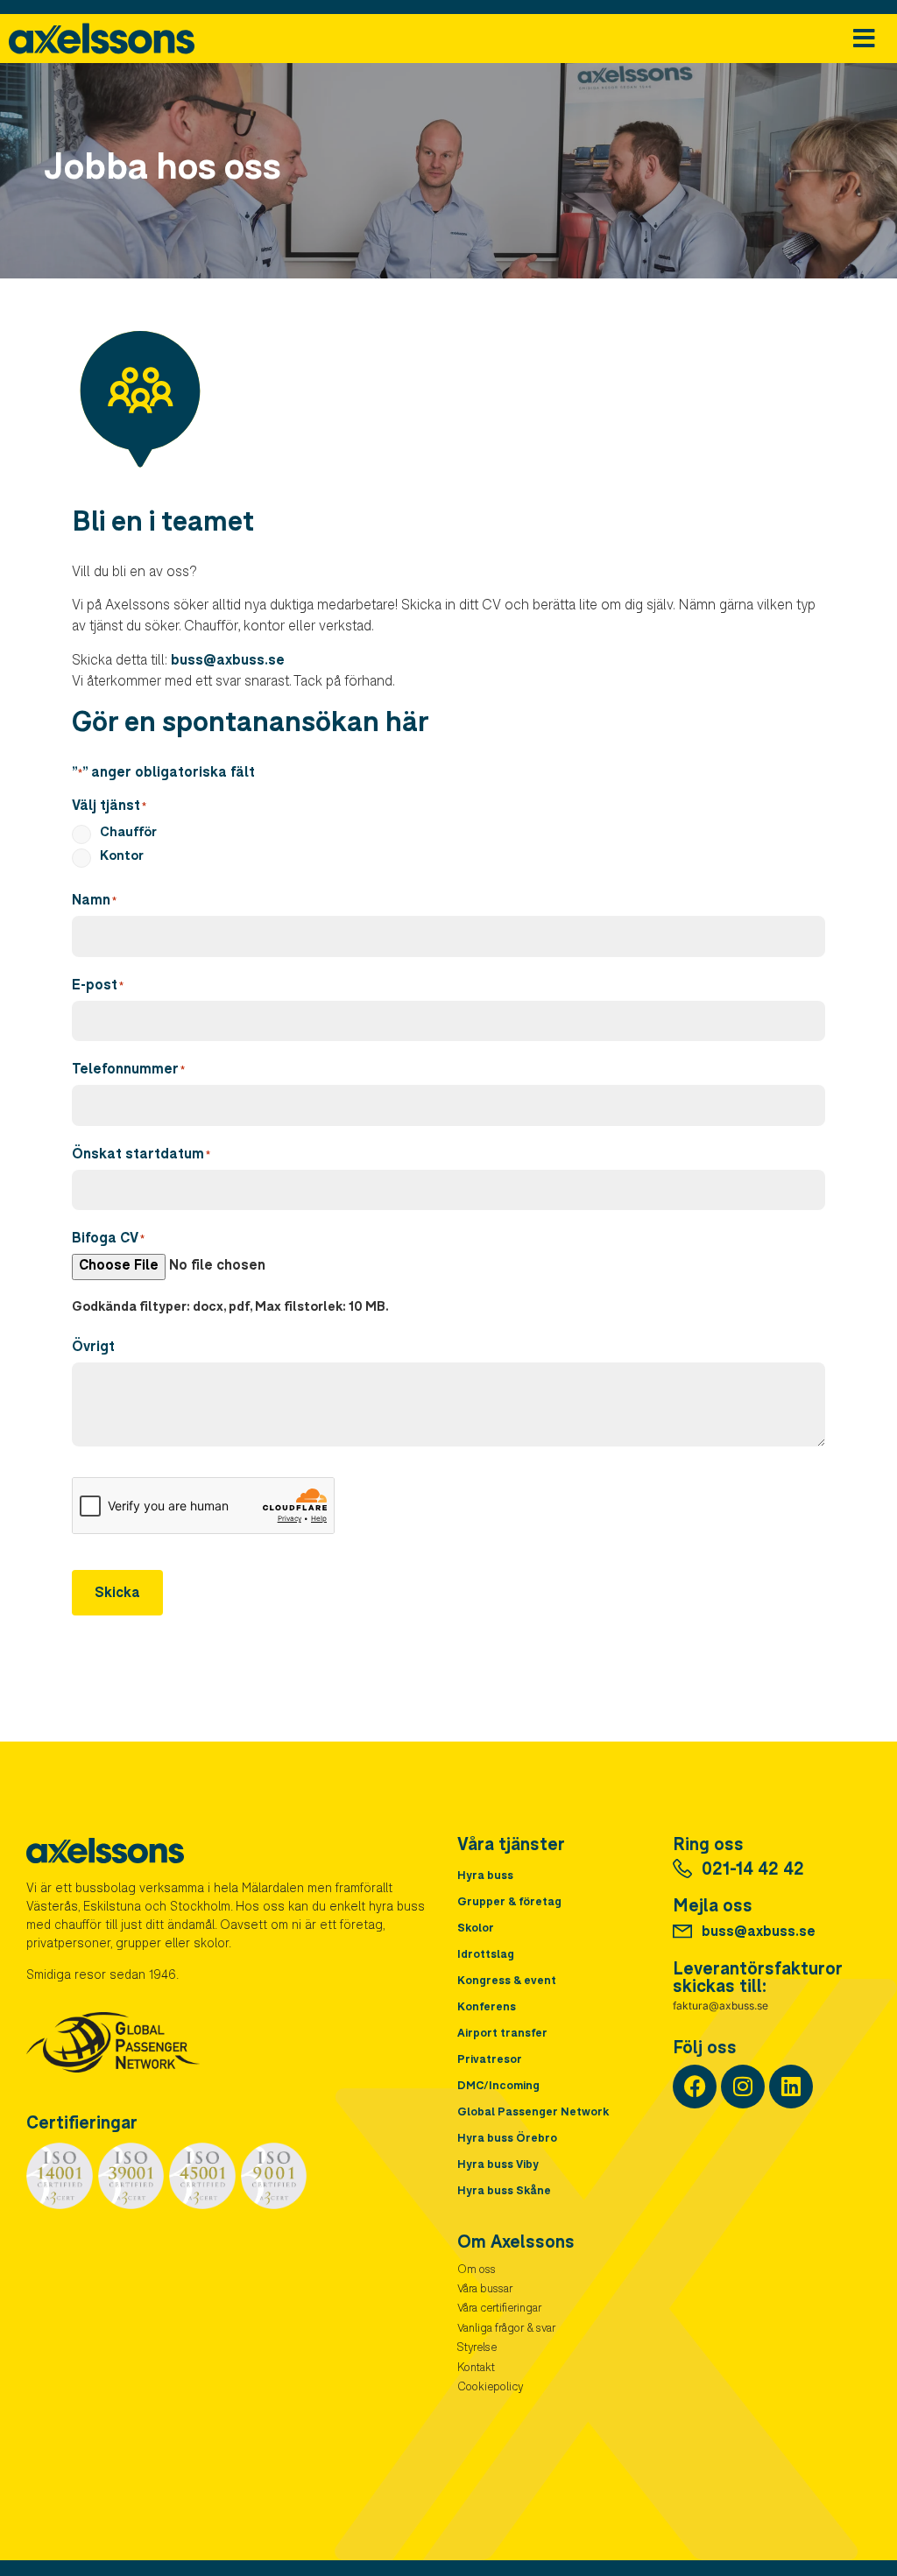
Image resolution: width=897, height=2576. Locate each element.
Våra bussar (485, 2290)
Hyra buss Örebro (507, 2140)
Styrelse (477, 2349)
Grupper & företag (509, 1903)
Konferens (487, 2008)
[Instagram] (743, 2087)
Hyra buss (485, 1877)
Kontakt (476, 2369)
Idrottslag (486, 1956)
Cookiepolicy (490, 2388)
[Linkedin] (791, 2087)
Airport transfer (502, 2034)
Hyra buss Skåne (504, 2192)
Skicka (117, 1594)
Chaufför (128, 833)
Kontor (122, 857)
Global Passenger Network (533, 2113)
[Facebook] (695, 2087)
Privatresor (490, 2061)
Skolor (476, 1929)
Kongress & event (507, 1982)
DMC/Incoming (498, 2087)
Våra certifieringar (499, 2309)
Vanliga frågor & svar (506, 2330)
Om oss (477, 2271)
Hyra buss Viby (498, 2166)
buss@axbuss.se (228, 662)
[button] (864, 39)
